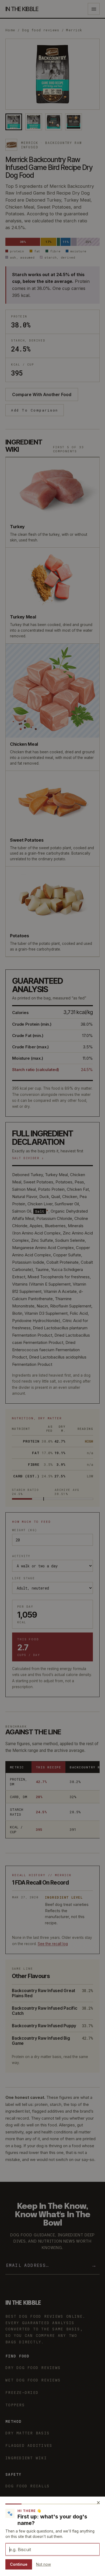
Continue (19, 2564)
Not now (43, 2564)
